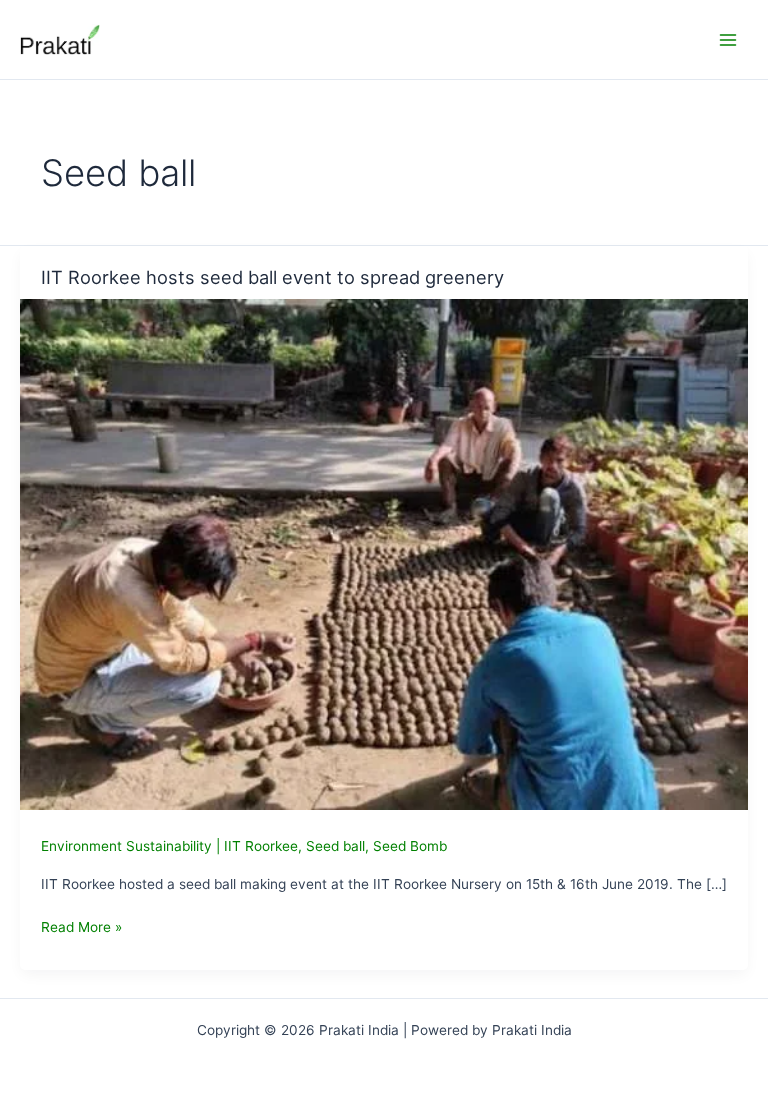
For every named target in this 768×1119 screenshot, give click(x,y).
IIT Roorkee (261, 846)
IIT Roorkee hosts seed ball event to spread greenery (272, 277)
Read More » (81, 928)
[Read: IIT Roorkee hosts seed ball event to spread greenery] (384, 553)
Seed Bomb (410, 846)
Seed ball (335, 846)
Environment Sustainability (126, 846)
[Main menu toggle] (728, 39)
